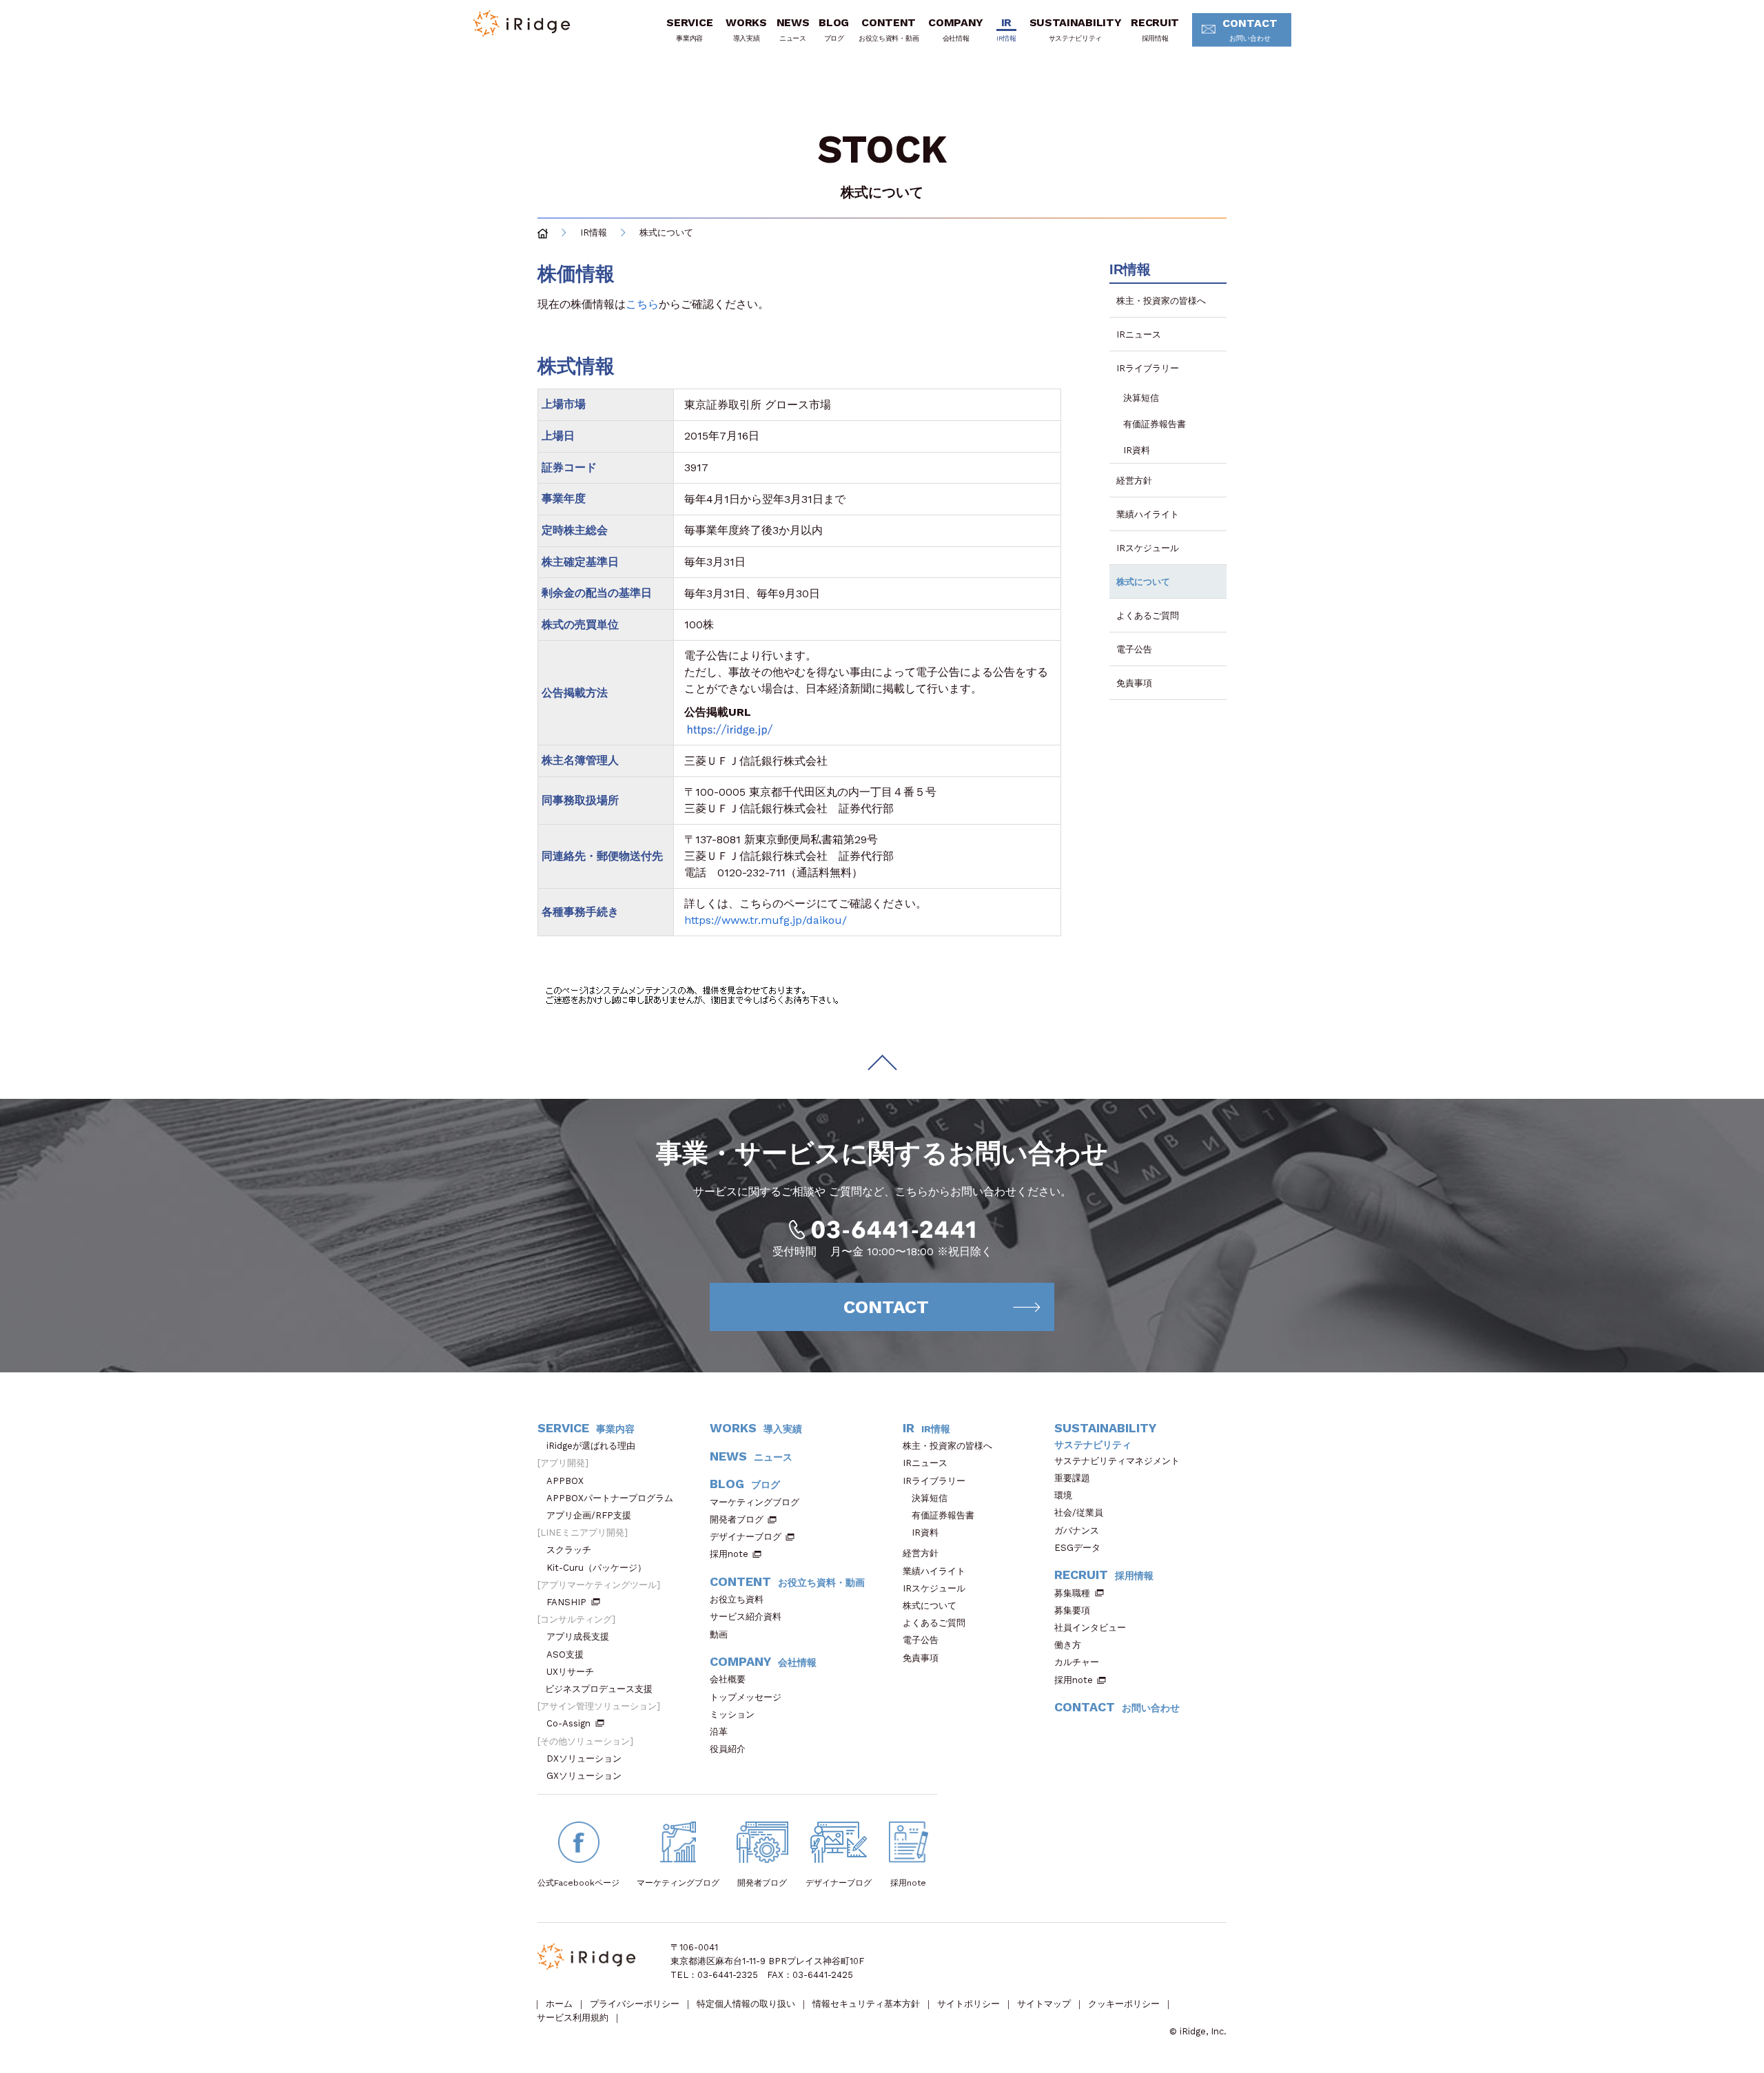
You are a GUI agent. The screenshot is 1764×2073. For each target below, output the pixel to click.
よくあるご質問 (1148, 616)
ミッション (732, 1714)
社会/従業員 (1079, 1513)
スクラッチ (569, 1550)
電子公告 (1134, 649)
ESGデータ (1077, 1548)
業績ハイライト (1148, 514)
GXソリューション (584, 1776)
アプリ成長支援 (578, 1637)
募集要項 (1072, 1610)
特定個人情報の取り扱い (746, 2004)
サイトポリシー (968, 2004)
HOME (543, 233)
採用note (729, 1554)
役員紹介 (728, 1749)
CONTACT (1250, 29)
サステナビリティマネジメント (1117, 1461)
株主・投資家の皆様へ (1161, 301)
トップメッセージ (746, 1697)
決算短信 (1141, 398)
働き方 (1068, 1645)
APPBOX (565, 1481)
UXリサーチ (570, 1672)
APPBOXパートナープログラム (610, 1498)
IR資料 (1137, 450)
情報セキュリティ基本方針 (866, 2004)
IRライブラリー (1148, 368)
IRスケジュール (1148, 548)
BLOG (834, 29)
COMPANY (956, 29)
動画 (719, 1634)
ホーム (559, 2004)
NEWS (793, 29)
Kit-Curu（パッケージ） (596, 1568)
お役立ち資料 (737, 1599)
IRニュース (1139, 334)
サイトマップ (1044, 2004)
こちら (642, 304)
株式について (1143, 582)
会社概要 (728, 1679)
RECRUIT (1155, 29)
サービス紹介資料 (746, 1617)
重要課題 (1072, 1478)
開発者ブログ (737, 1519)
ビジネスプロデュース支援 (599, 1689)
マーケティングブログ (755, 1502)
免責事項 (1134, 683)
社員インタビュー (1090, 1628)
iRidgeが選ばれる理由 (591, 1446)
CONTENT (889, 29)
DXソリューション (584, 1759)
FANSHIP (566, 1602)
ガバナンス (1077, 1530)
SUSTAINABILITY (1076, 29)
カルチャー (1077, 1662)
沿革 (719, 1732)
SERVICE (689, 29)
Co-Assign (568, 1723)
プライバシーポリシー (635, 2004)
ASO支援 (565, 1654)
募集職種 (1072, 1593)
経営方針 (1134, 481)
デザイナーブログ (746, 1537)
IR (1006, 29)
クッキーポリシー (1124, 2004)
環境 (1063, 1495)
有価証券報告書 (1155, 424)
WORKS (746, 29)
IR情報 (594, 233)
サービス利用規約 (573, 2018)
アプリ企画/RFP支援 (589, 1515)
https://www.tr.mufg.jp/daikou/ (766, 920)
